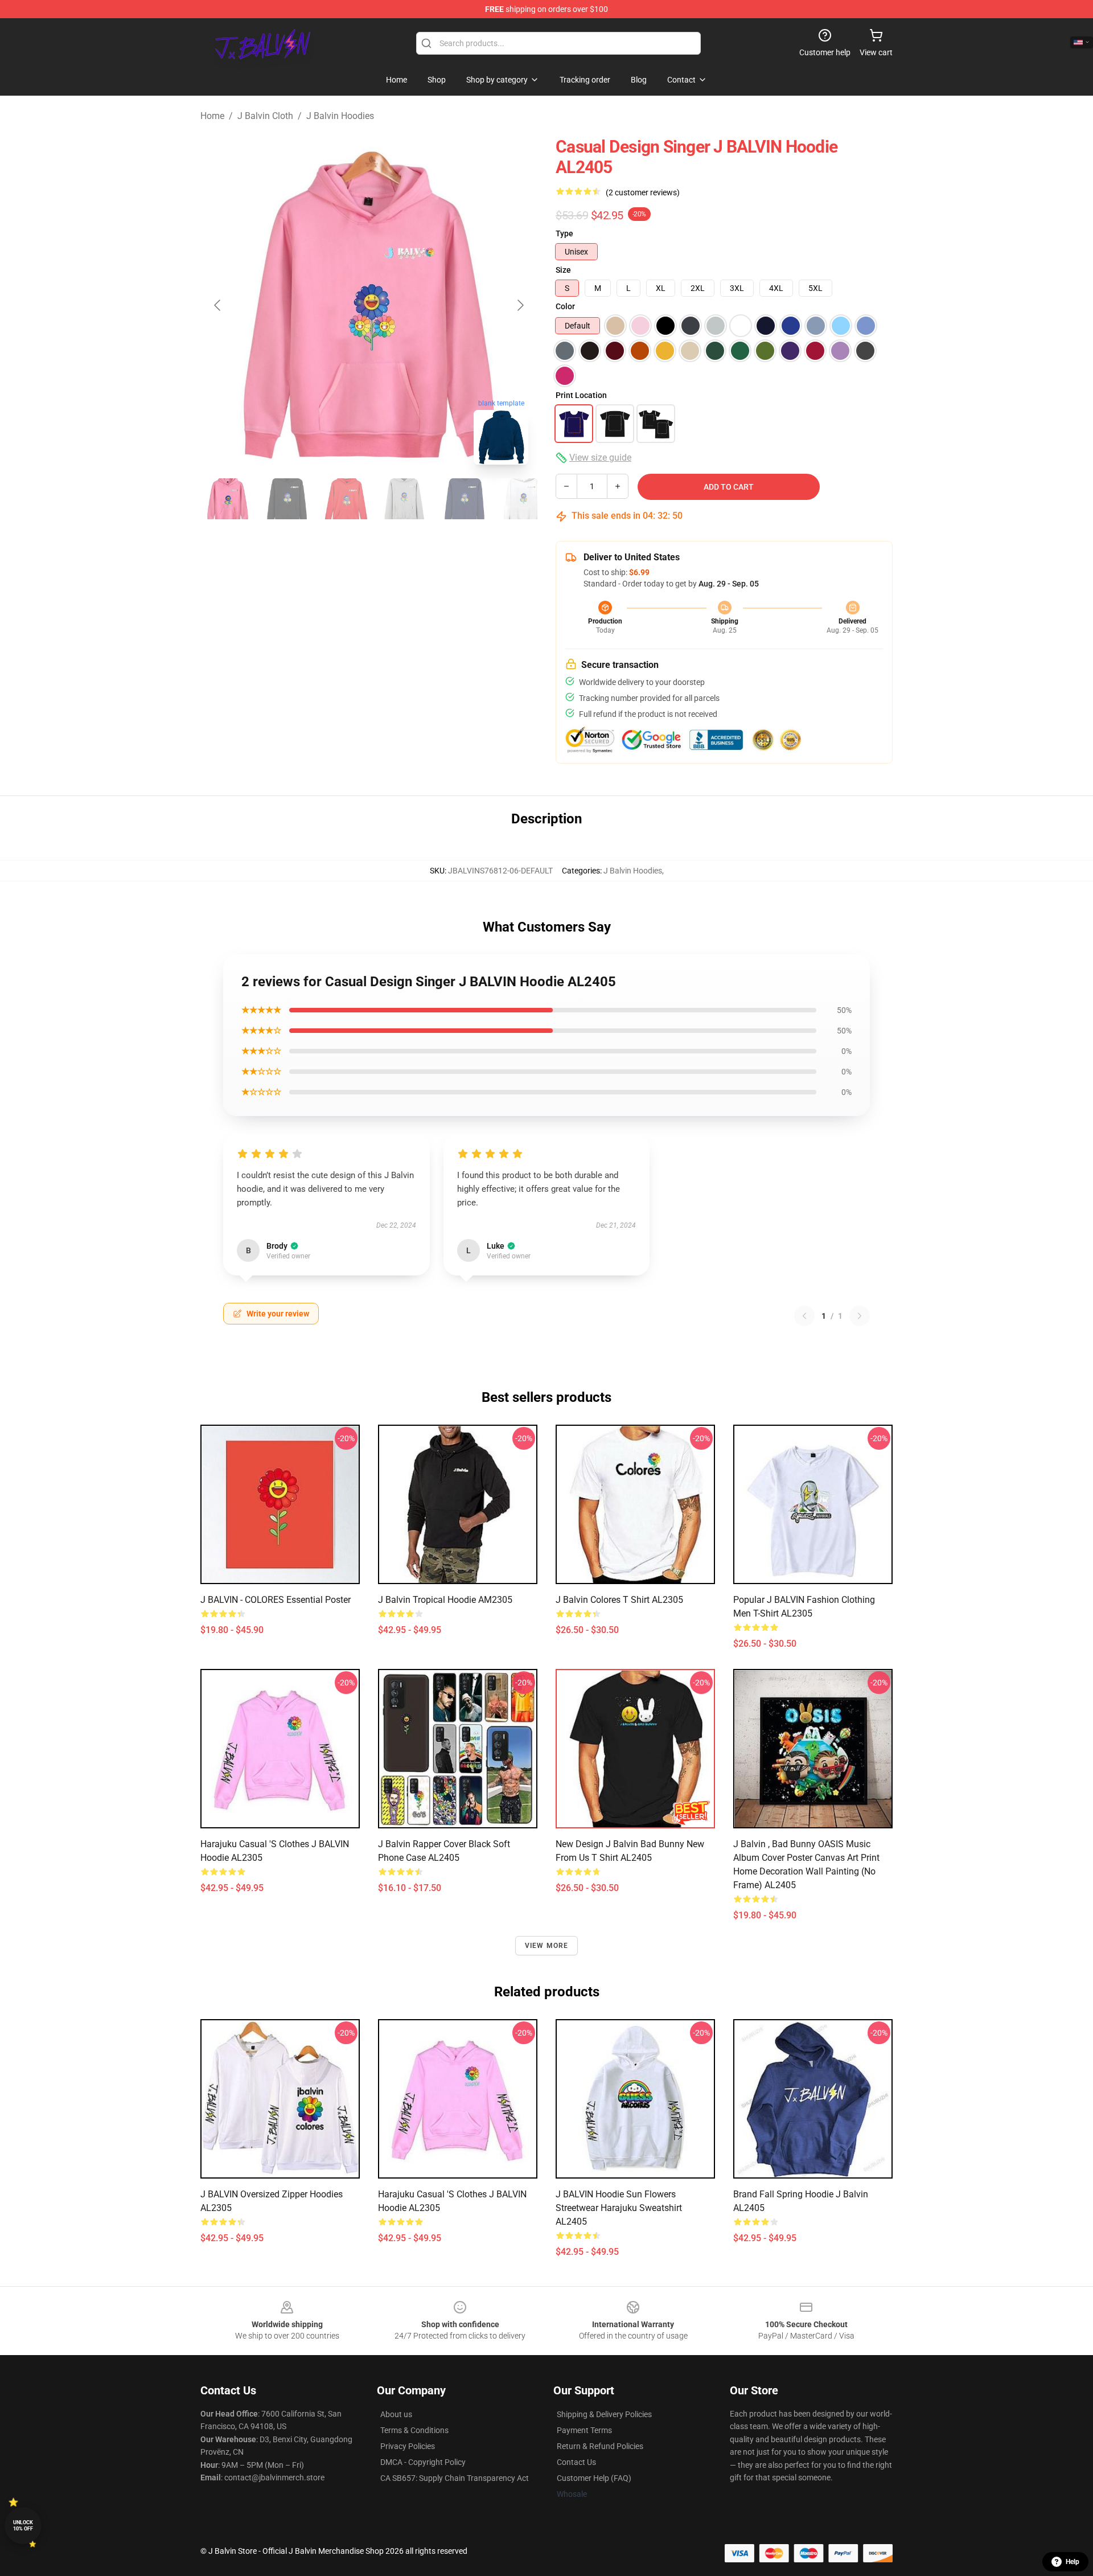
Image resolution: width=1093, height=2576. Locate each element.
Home (212, 116)
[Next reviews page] (860, 1316)
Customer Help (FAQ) (594, 2478)
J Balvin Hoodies (340, 116)
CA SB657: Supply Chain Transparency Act (455, 2478)
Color (565, 306)
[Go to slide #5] (465, 499)
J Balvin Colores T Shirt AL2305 (619, 1600)
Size (563, 270)
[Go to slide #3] (346, 499)
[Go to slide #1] (228, 499)
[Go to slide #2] (287, 499)
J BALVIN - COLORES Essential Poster (276, 1600)
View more (547, 1946)
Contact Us (576, 2462)
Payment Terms (584, 2430)
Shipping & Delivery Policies (604, 2414)
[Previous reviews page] (804, 1316)
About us (396, 2414)
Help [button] (1073, 2562)
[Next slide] (520, 305)
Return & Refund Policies (600, 2446)
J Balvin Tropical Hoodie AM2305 (445, 1600)
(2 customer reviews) (643, 192)
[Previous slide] (218, 305)
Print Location (581, 395)
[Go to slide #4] (405, 499)
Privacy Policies (408, 2446)
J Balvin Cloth (265, 116)
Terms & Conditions (414, 2430)
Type (564, 233)
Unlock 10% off (23, 2526)
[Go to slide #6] (524, 499)
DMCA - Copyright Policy (423, 2462)
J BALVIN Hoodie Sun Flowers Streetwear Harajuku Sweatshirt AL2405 (619, 2208)
